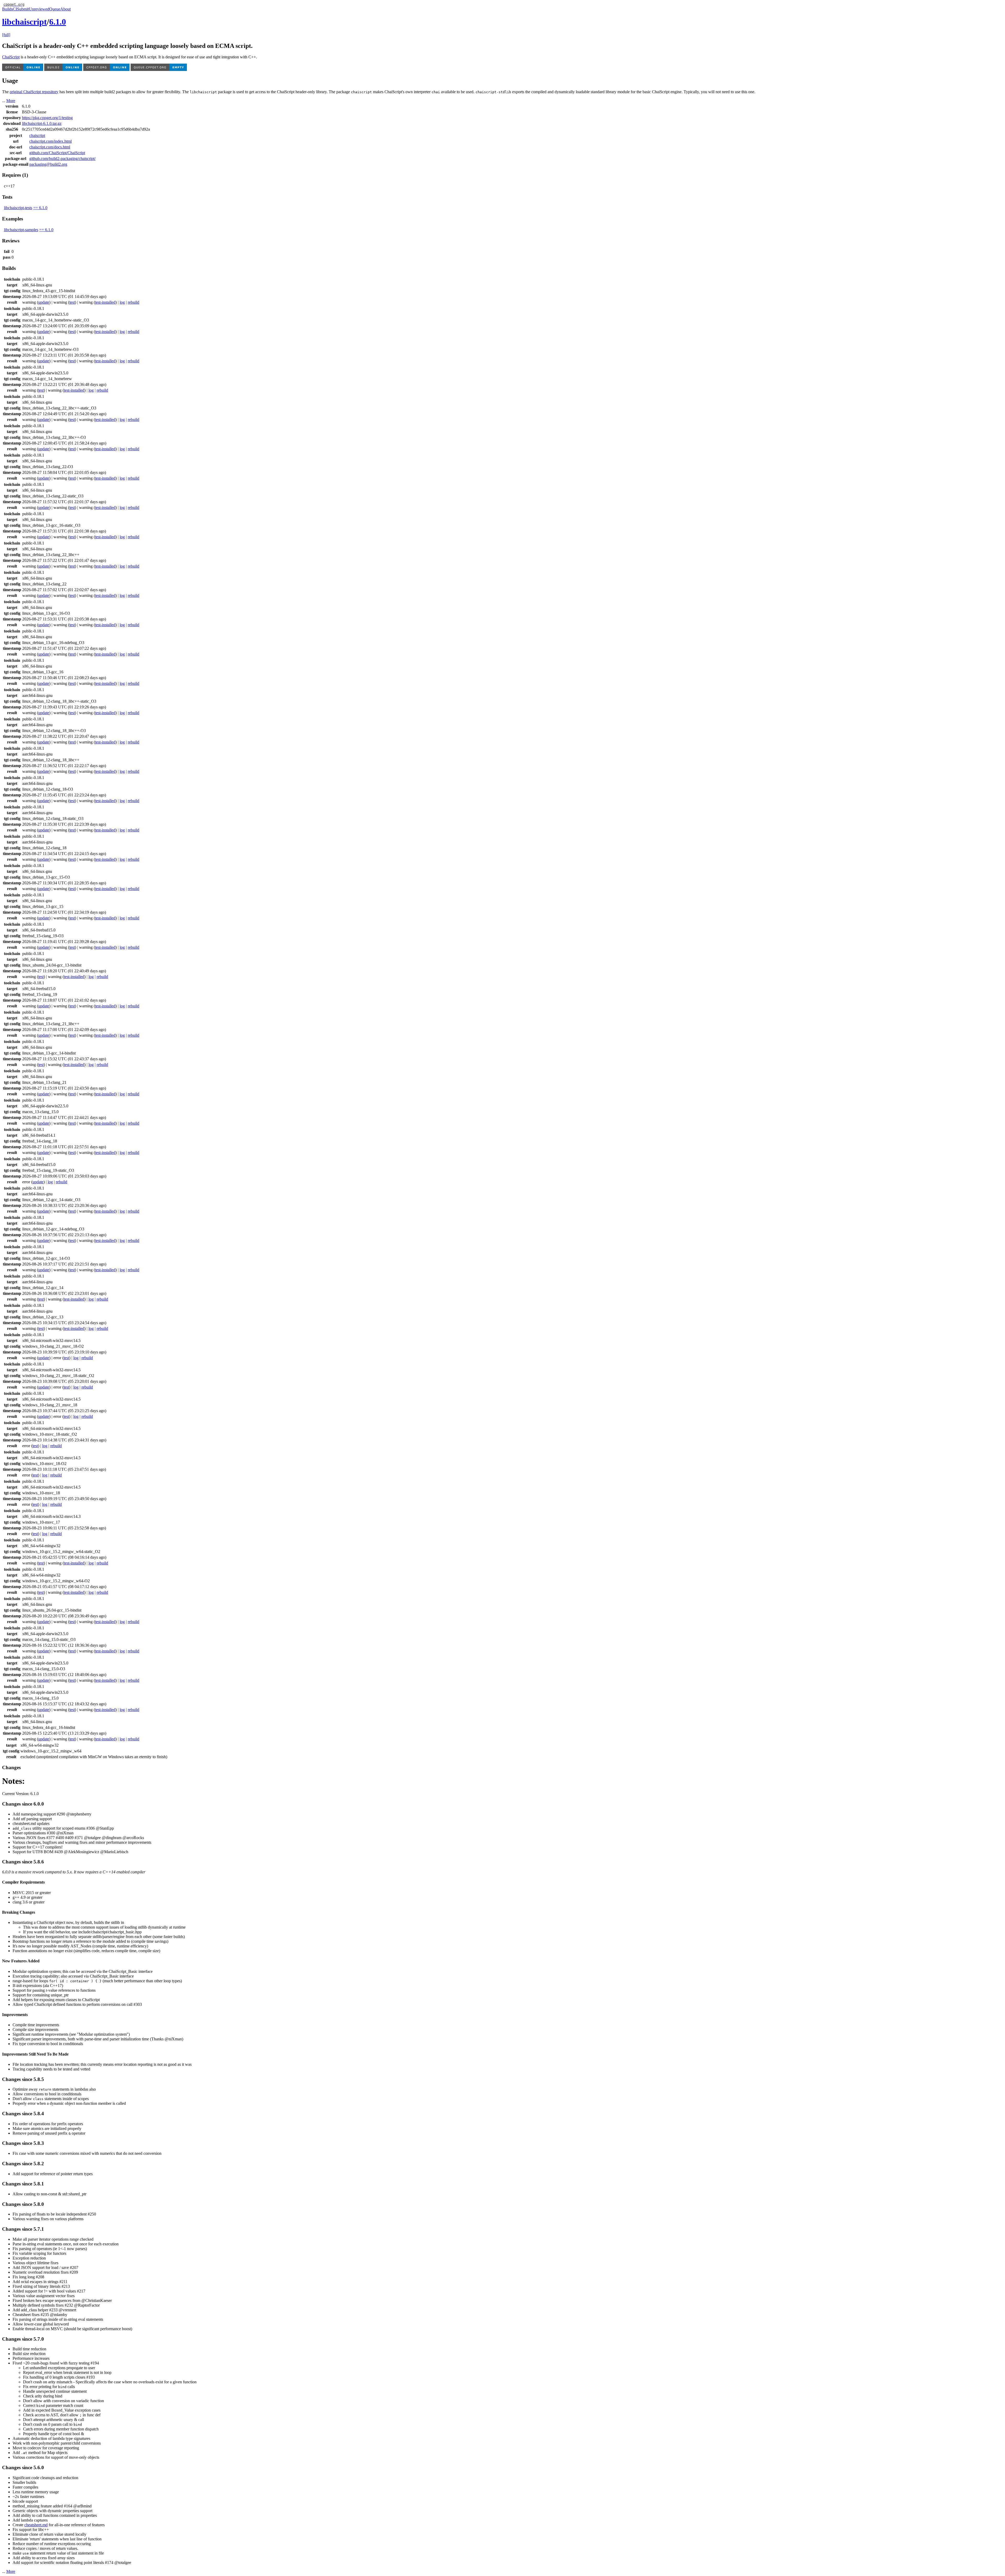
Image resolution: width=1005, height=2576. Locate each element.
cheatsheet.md (36, 2525)
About (65, 9)
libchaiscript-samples (21, 230)
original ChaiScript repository (34, 92)
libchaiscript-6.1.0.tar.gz (42, 123)
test (72, 302)
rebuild (133, 302)
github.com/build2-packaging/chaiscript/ (62, 159)
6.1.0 (58, 22)
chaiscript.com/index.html (51, 141)
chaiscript (37, 135)
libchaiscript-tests (18, 208)
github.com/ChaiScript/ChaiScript (57, 153)
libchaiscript (24, 22)
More (11, 101)
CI (15, 9)
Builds (7, 9)
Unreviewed (39, 9)
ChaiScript (11, 57)
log (122, 302)
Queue (55, 9)
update (44, 302)
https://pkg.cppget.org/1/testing (47, 118)
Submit (23, 9)
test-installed (105, 302)
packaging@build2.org (48, 164)
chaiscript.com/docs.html (50, 147)
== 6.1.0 (40, 208)
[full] (6, 35)
